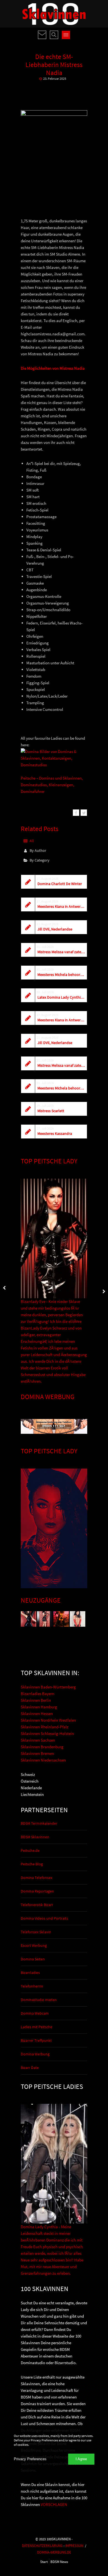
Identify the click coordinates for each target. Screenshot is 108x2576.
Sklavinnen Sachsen (38, 1740)
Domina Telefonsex (37, 1878)
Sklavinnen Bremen (37, 1753)
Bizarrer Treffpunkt (36, 2040)
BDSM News (59, 2562)
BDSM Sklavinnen (35, 1837)
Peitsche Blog (32, 1864)
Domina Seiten (33, 1959)
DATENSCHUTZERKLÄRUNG (42, 2546)
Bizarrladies (30, 1973)
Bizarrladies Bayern (38, 1694)
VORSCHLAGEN (54, 2504)
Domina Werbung (35, 2054)
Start (44, 2562)
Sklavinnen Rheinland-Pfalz (45, 1727)
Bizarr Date (30, 2068)
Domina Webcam (35, 2013)
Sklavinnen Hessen (37, 1714)
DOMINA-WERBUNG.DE (54, 2552)
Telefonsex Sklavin (36, 1932)
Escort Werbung (34, 1945)
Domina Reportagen (37, 1891)
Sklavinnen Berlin (36, 1700)
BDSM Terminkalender (39, 1823)
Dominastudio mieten (39, 2000)
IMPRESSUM (74, 2546)
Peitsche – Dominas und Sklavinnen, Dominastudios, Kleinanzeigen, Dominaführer (52, 785)
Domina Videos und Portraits (44, 1918)
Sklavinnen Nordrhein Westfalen (48, 1720)
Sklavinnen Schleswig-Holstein (47, 1733)
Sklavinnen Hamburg (39, 1707)
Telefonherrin (32, 1986)
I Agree (81, 2459)
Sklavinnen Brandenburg (42, 1747)
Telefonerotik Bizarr (37, 1905)
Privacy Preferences (30, 2459)
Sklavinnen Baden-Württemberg (48, 1687)
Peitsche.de (30, 1850)
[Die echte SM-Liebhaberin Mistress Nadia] (76, 813)
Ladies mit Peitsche (37, 2027)
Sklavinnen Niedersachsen (43, 1760)
